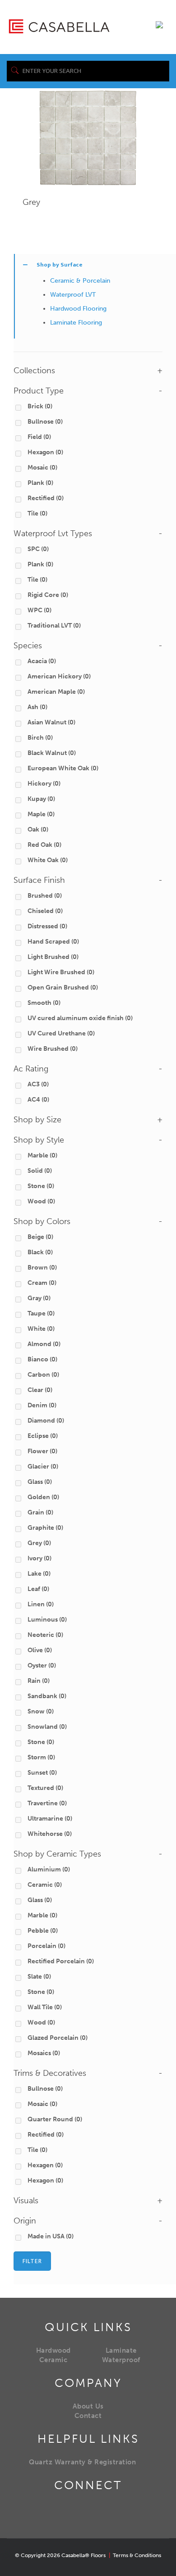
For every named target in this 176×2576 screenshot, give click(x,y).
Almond (44, 1344)
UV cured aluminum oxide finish (80, 1018)
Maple (41, 814)
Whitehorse (50, 1834)
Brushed (45, 896)
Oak (38, 829)
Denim (42, 1405)
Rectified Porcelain (61, 1961)
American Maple (56, 692)
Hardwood (53, 2350)
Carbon (43, 1375)
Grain (40, 1512)
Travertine (47, 1803)
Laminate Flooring (76, 323)
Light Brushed (53, 957)
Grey (31, 202)
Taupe (41, 1313)
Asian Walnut (51, 722)
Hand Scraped (53, 942)
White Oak (48, 860)
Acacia (42, 661)
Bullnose (45, 422)
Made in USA (51, 2236)
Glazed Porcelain (58, 2038)
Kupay (41, 799)
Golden (43, 1497)
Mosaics (44, 2053)
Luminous (47, 1620)
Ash (37, 707)
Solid (40, 1171)
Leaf (38, 1589)
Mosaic (42, 468)
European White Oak (63, 768)
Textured (45, 1788)
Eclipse (43, 1436)
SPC (38, 549)
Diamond (46, 1421)
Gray (39, 1298)
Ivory (39, 1558)
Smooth (44, 1003)
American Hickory (59, 676)
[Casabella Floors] (59, 26)
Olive (40, 1650)
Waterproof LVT (73, 295)
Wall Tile (45, 2007)
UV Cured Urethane (61, 1033)
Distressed (47, 926)
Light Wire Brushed (61, 972)
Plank (40, 483)
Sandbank (47, 1696)
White (41, 1329)
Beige (40, 1237)
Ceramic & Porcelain (80, 281)
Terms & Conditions (137, 2555)
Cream (42, 1283)
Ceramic (45, 1885)
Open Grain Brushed (63, 987)
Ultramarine (50, 1819)
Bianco (42, 1359)
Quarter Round (55, 2119)
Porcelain (46, 1946)
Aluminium (49, 1869)
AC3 (38, 1084)
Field (39, 437)
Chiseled (45, 911)
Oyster (42, 1665)
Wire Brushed (53, 1049)
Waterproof (121, 2360)
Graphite (45, 1528)
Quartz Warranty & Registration (82, 2462)
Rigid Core (48, 595)
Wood (41, 1201)
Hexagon (45, 452)
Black (40, 1252)
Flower (42, 1451)
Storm (41, 1757)
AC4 (38, 1100)
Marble (42, 1155)
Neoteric (45, 1635)
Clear (40, 1390)
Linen (41, 1604)
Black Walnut (52, 753)
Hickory (44, 784)
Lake (39, 1574)
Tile (37, 513)
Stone (41, 1186)
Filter (32, 2261)
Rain (39, 1681)
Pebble (43, 1931)
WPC (39, 610)
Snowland (47, 1727)
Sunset (42, 1773)
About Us (88, 2406)
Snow (41, 1711)
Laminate (121, 2350)
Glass (40, 1482)
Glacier (43, 1467)
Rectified (46, 498)
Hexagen (45, 2165)
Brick (40, 406)
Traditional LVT (54, 626)
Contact (88, 2416)
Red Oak (44, 845)
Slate (39, 1977)
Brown (42, 1268)
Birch (40, 738)
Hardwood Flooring (78, 309)
